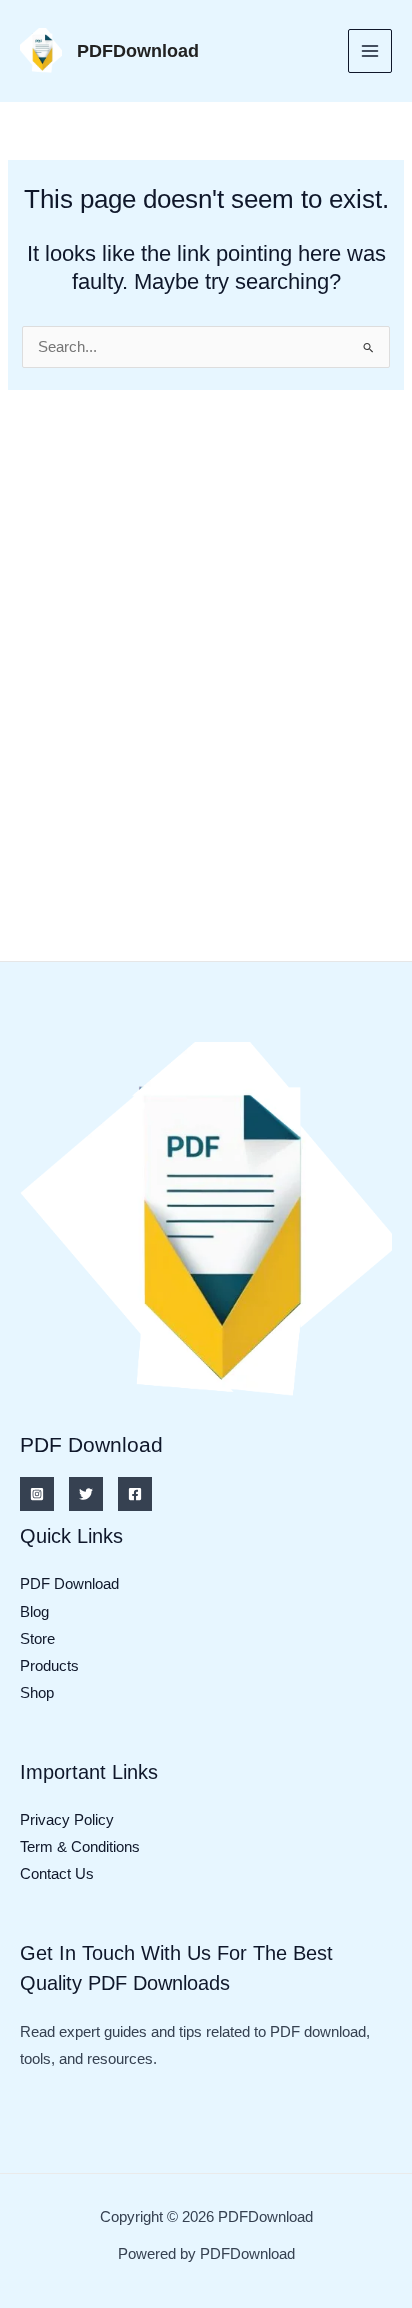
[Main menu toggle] (370, 51)
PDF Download (69, 1584)
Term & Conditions (80, 1847)
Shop (37, 1693)
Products (49, 1666)
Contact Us (57, 1874)
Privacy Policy (67, 1820)
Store (37, 1639)
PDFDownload (138, 50)
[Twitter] (86, 1494)
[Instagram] (37, 1494)
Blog (34, 1612)
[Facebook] (135, 1494)
